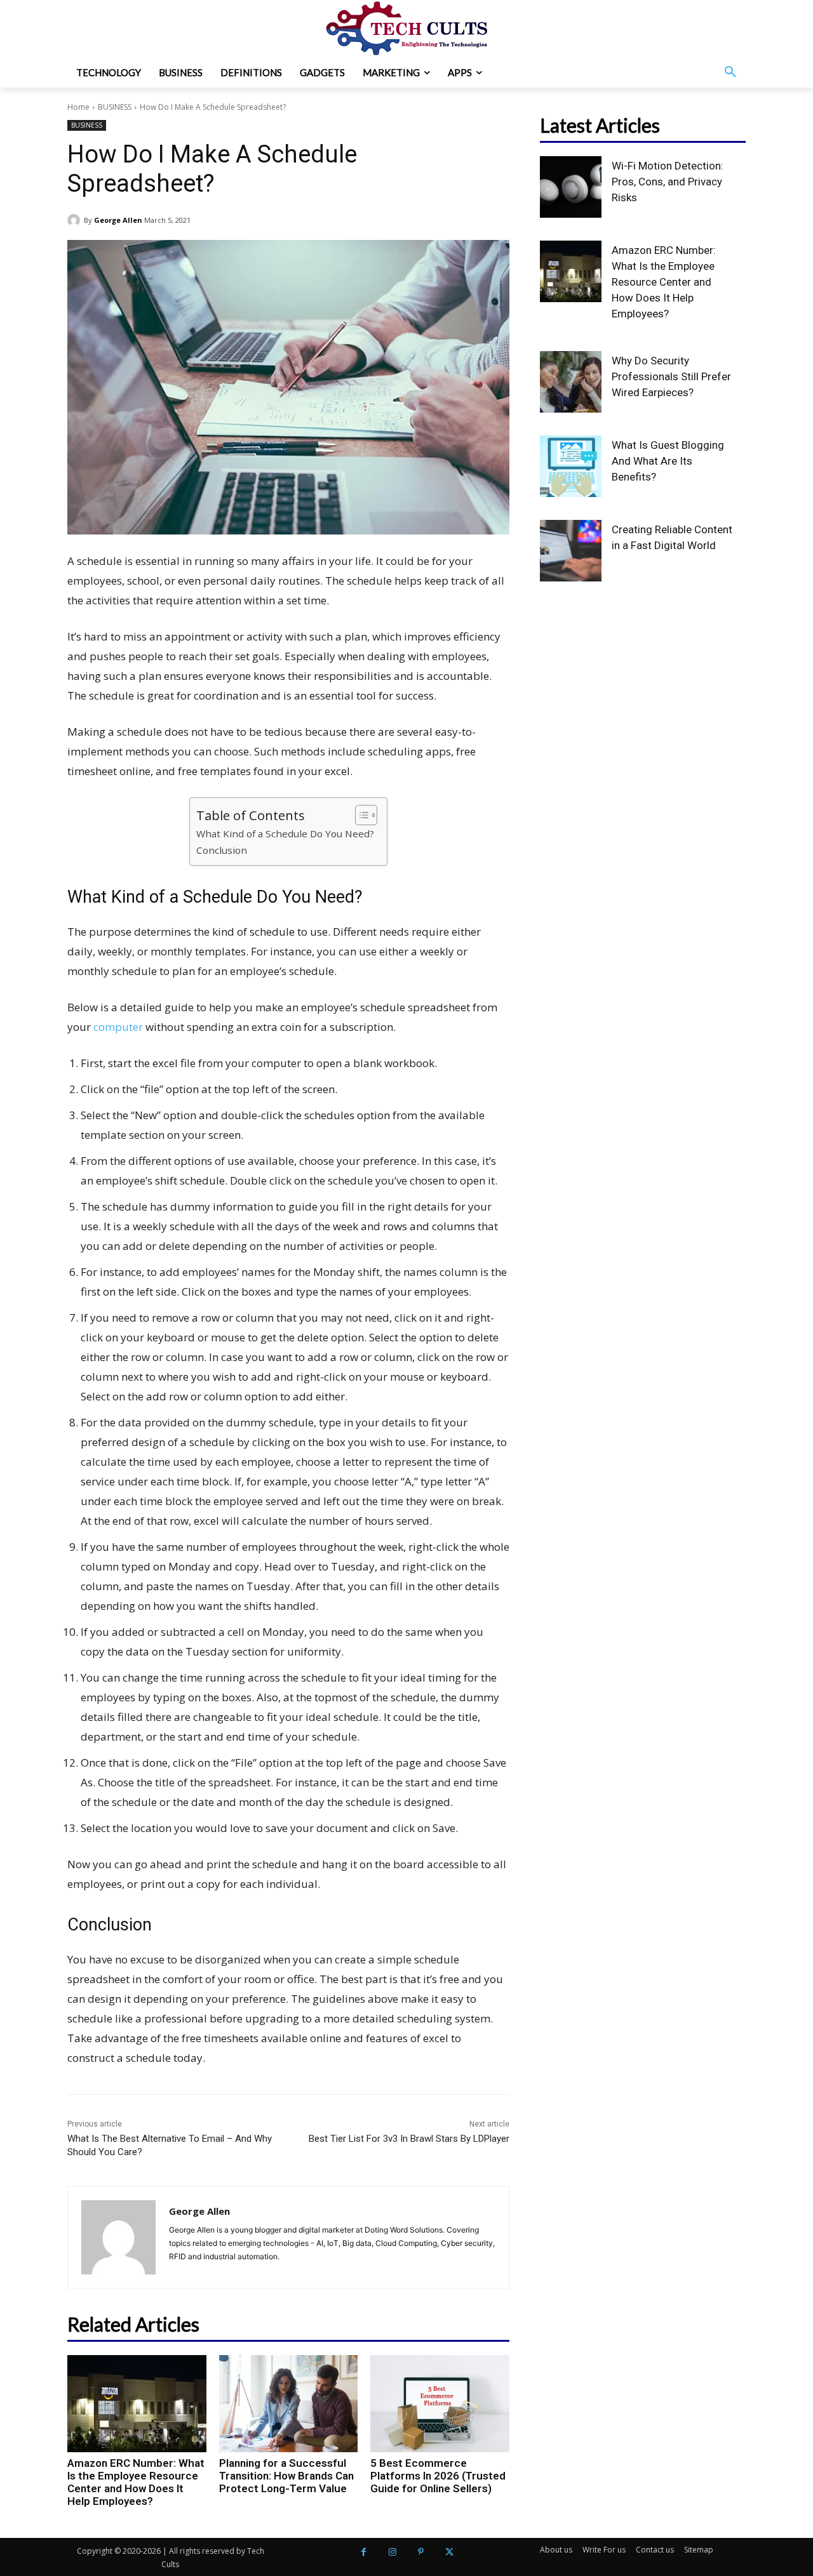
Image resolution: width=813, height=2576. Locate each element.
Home (78, 107)
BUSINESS (115, 107)
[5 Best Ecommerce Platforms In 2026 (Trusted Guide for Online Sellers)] (440, 2404)
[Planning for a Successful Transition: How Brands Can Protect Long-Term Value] (289, 2404)
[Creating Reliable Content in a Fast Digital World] (571, 551)
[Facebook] (364, 2552)
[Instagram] (392, 2552)
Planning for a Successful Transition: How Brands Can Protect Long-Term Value (286, 2476)
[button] (730, 72)
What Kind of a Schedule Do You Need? (285, 833)
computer (118, 1027)
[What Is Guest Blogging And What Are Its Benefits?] (571, 466)
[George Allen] (76, 220)
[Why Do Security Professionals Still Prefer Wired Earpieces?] (571, 382)
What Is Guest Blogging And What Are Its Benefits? (668, 461)
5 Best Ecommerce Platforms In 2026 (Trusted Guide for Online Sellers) (438, 2476)
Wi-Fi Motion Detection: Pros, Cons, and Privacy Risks (668, 182)
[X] (449, 2552)
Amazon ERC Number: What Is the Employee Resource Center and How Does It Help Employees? (136, 2482)
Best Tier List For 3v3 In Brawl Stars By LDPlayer (409, 2139)
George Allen (118, 220)
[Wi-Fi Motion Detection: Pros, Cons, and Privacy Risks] (571, 187)
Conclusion (222, 850)
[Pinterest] (421, 2552)
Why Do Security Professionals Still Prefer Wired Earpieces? (671, 376)
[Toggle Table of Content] (360, 815)
